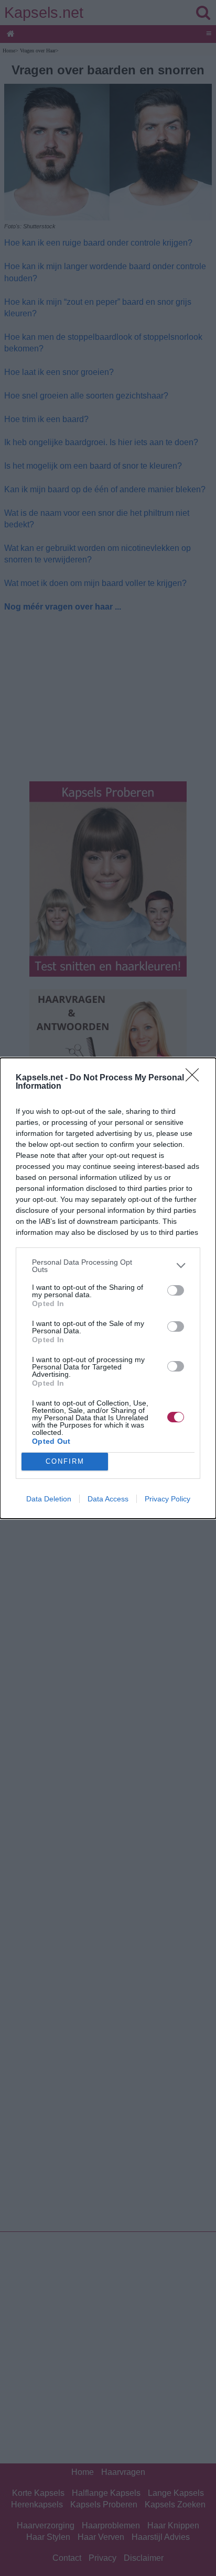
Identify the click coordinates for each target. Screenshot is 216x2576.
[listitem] (108, 1266)
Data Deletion (49, 1499)
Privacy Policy (168, 1499)
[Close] (196, 1078)
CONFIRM (65, 1461)
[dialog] (108, 1288)
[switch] (176, 1290)
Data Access (108, 1499)
